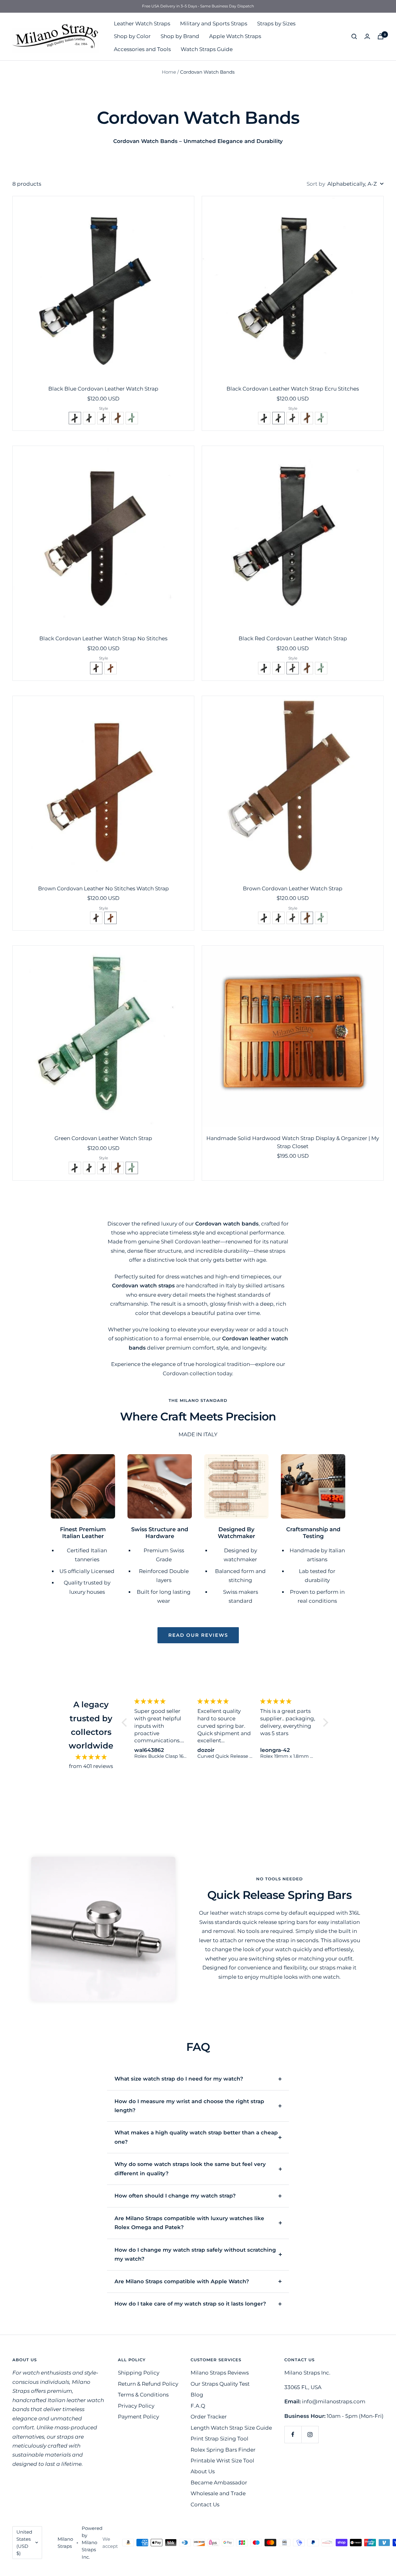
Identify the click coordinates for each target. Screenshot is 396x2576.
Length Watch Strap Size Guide (231, 2428)
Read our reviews (198, 1635)
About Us (203, 2471)
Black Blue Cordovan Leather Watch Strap (103, 389)
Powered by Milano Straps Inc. (92, 2542)
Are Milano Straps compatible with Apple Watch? (182, 2281)
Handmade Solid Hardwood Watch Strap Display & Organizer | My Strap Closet (293, 1142)
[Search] (354, 37)
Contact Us (205, 2505)
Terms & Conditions (143, 2395)
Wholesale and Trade (218, 2493)
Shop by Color (132, 36)
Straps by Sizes (276, 24)
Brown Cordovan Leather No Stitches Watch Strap (103, 888)
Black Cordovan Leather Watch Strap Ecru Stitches (293, 389)
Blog (197, 2395)
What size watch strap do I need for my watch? (179, 2079)
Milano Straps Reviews (220, 2373)
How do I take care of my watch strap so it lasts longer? (190, 2304)
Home (169, 72)
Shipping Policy (139, 2373)
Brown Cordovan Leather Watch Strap (293, 888)
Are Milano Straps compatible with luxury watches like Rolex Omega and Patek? (189, 2223)
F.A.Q (198, 2406)
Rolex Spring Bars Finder (223, 2450)
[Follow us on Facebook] (293, 2434)
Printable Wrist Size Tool (222, 2461)
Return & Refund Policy (148, 2384)
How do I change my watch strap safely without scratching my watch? (195, 2254)
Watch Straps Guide (207, 49)
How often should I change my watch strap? (175, 2196)
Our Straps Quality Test (220, 2384)
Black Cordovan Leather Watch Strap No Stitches (103, 638)
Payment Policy (138, 2417)
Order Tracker (209, 2417)
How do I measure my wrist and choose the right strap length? (189, 2106)
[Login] (367, 36)
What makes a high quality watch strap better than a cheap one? (196, 2137)
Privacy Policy (136, 2406)
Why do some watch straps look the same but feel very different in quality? (190, 2169)
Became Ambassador (219, 2483)
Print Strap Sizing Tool (220, 2439)
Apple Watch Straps (235, 36)
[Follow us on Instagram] (310, 2434)
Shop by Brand (180, 36)
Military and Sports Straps (214, 24)
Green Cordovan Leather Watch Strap (103, 1138)
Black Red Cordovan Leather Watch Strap (293, 638)
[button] (75, 418)
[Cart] (381, 36)
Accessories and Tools (142, 49)
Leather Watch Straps (142, 24)
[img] (91, 1757)
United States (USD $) (24, 2543)
